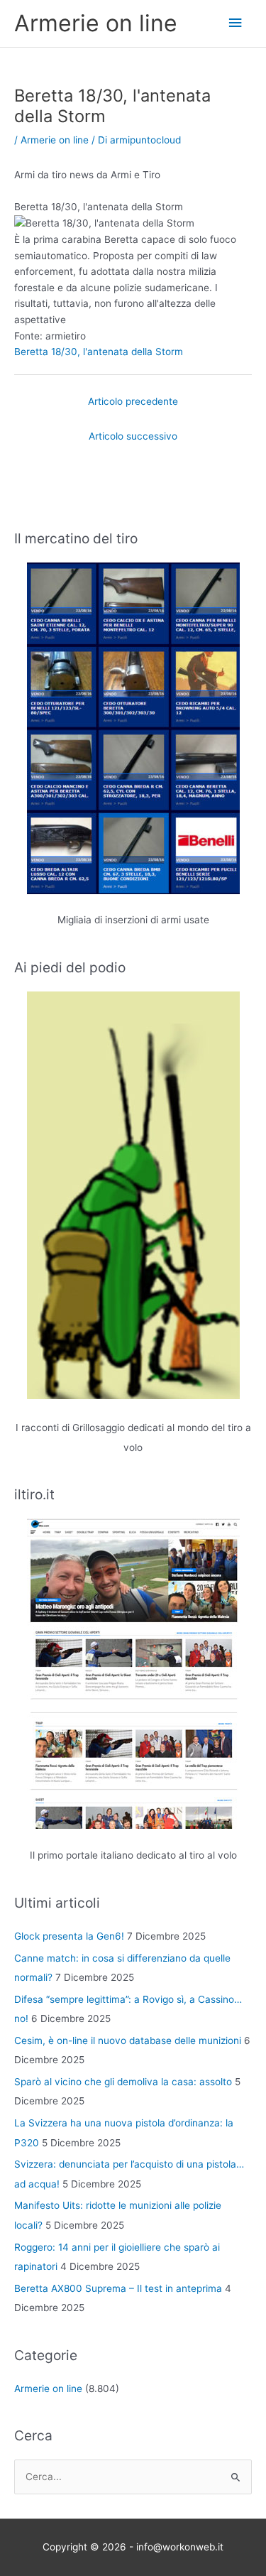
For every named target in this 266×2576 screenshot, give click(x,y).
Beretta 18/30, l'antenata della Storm (99, 352)
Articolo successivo (133, 436)
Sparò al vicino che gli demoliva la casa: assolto (123, 2082)
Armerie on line (96, 23)
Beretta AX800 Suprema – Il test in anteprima (118, 2288)
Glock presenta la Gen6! (69, 1936)
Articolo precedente (133, 401)
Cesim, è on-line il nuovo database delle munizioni (128, 2040)
